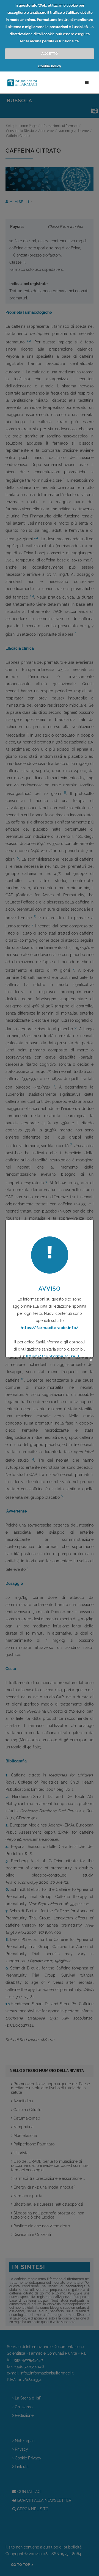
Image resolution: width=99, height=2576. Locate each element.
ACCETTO (50, 53)
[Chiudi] (91, 1360)
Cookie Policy (50, 66)
